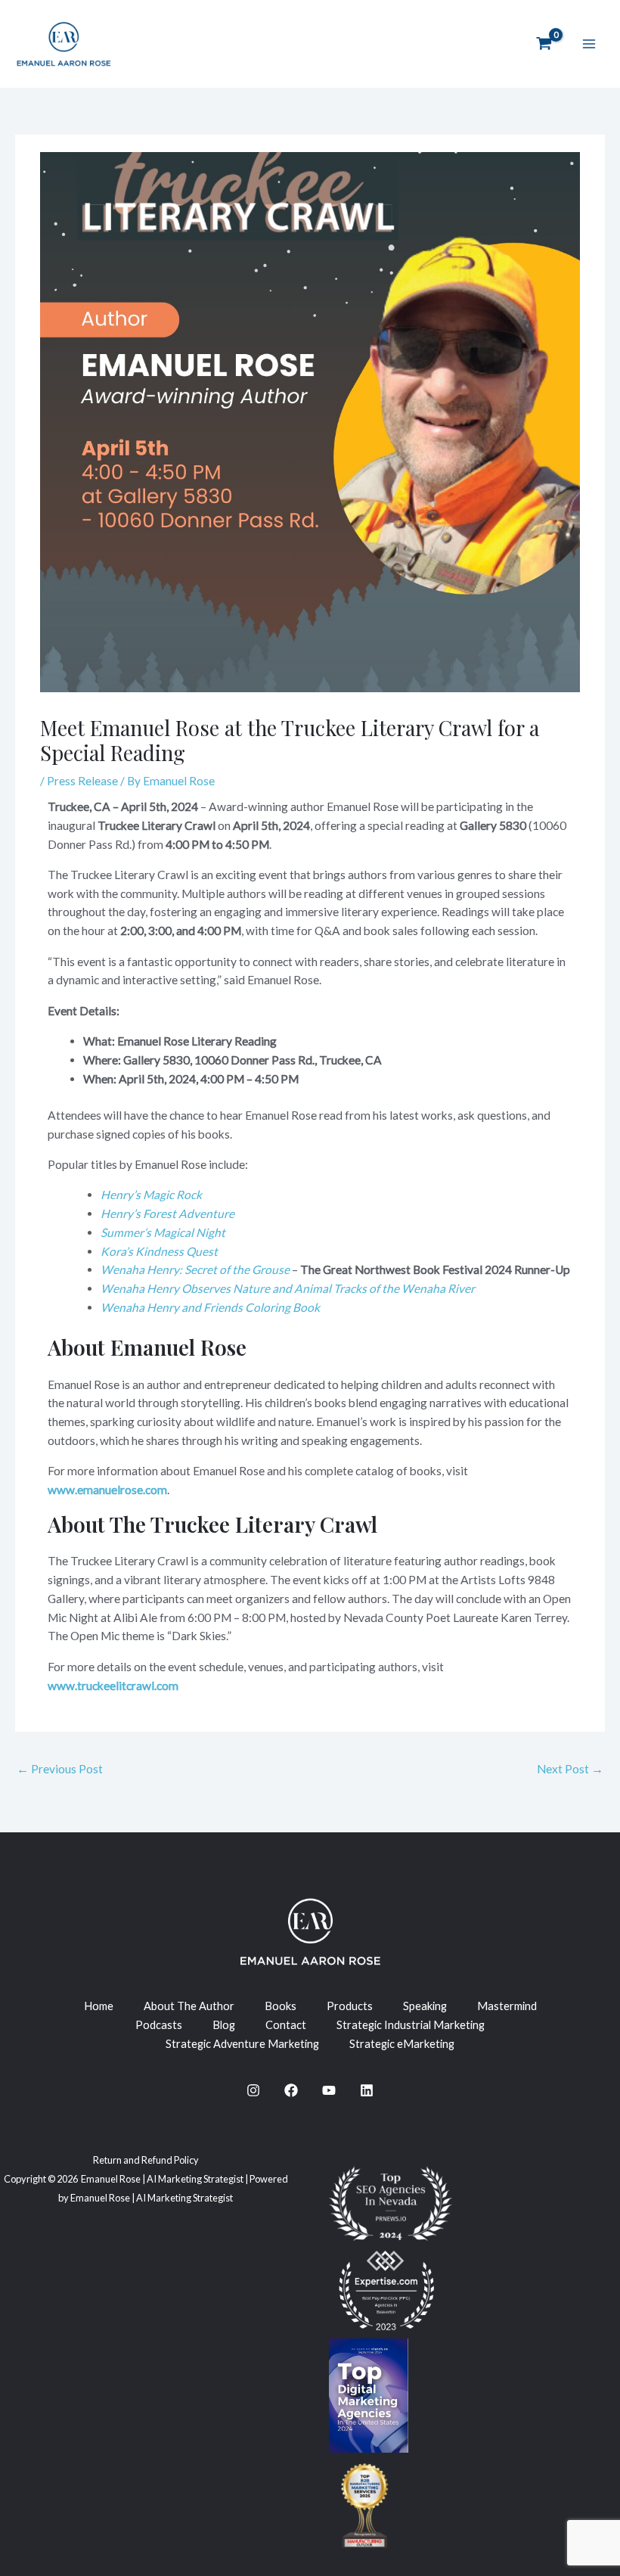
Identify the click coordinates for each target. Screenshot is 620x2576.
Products (350, 2006)
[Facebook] (291, 2090)
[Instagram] (253, 2090)
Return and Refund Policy (146, 2160)
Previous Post (60, 1769)
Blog (224, 2025)
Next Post (570, 1769)
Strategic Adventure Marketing (242, 2044)
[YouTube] (329, 2090)
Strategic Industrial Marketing (411, 2025)
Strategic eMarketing (402, 2044)
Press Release (82, 781)
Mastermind (507, 2006)
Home (99, 2006)
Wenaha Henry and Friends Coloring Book (210, 1307)
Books (281, 2006)
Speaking (425, 2006)
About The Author (189, 2006)
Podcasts (159, 2025)
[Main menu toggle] (589, 44)
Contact (286, 2025)
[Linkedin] (367, 2090)
